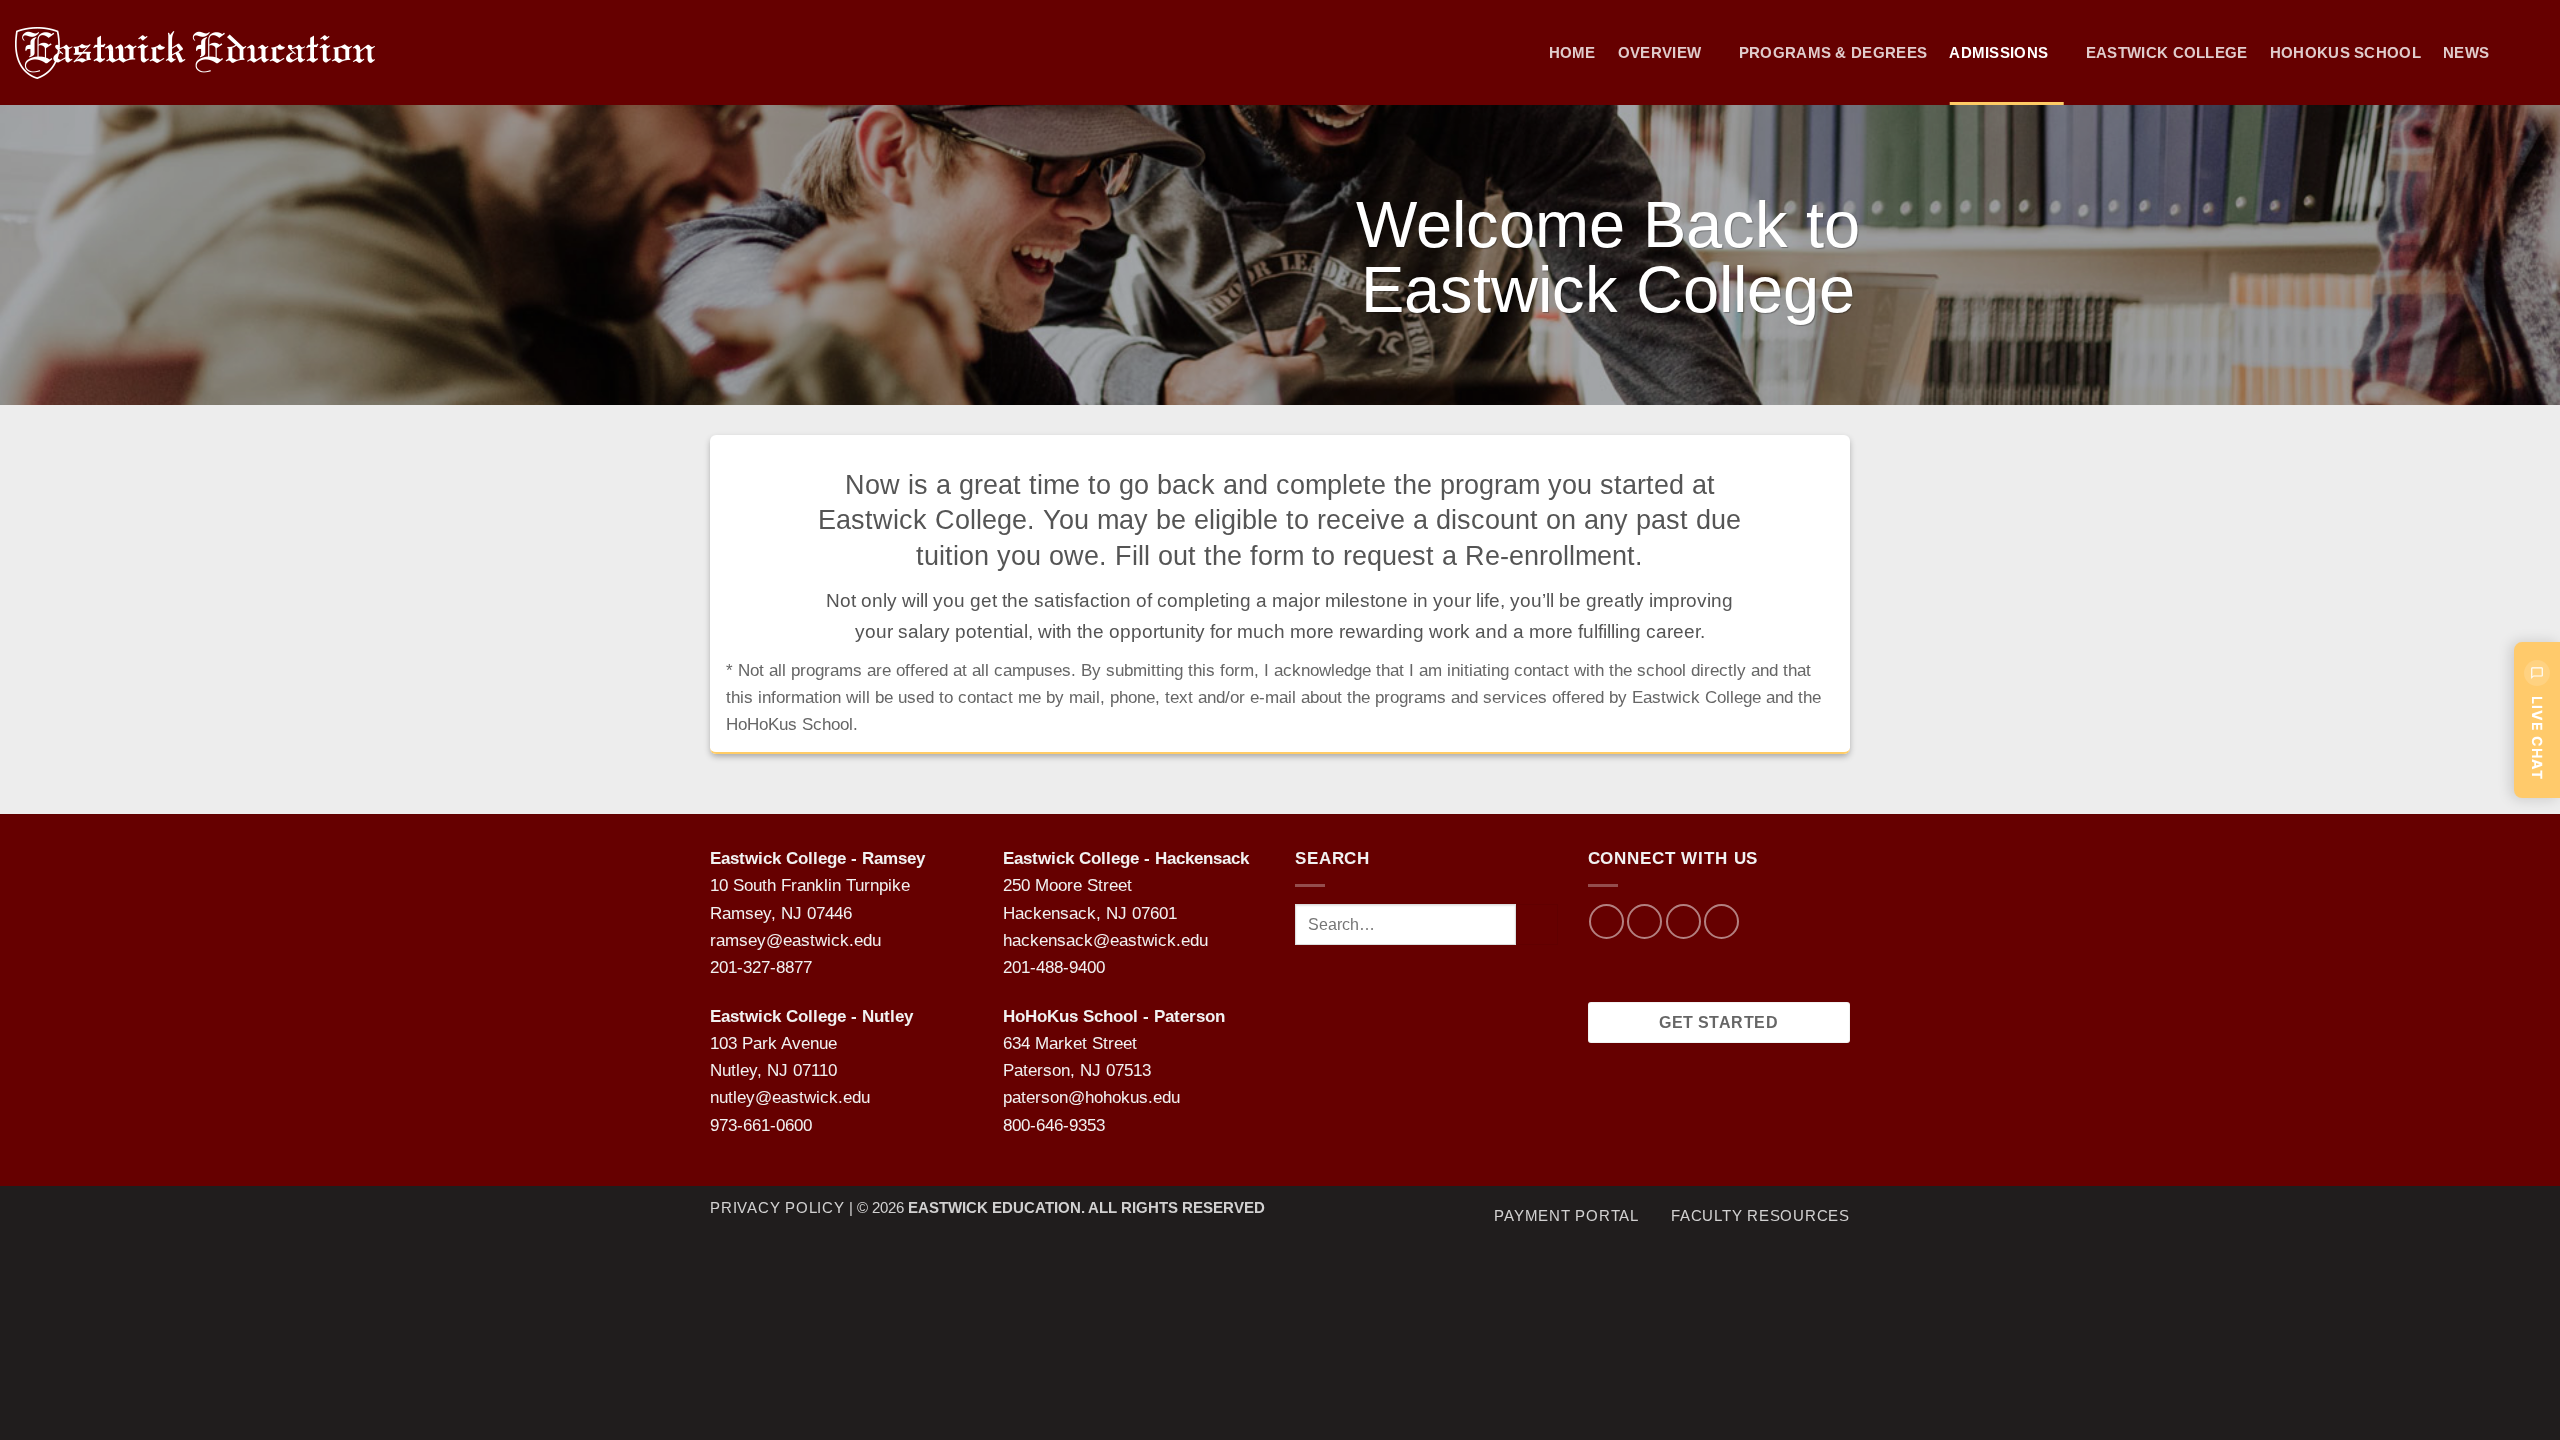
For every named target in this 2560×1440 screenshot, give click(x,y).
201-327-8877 (761, 967)
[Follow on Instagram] (1644, 921)
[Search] (2536, 53)
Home (1572, 52)
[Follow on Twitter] (1683, 921)
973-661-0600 (761, 1125)
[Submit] (1536, 924)
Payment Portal (1566, 1215)
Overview (1659, 52)
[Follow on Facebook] (1606, 921)
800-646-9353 (1054, 1125)
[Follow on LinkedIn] (1721, 921)
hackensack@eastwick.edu (1105, 940)
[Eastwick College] (215, 52)
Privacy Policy (777, 1207)
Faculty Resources (1760, 1215)
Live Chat (2537, 738)
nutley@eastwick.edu (790, 1097)
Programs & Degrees (1833, 52)
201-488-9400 (1054, 967)
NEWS (2466, 52)
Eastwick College (2167, 52)
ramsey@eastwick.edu (795, 940)
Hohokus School (2345, 52)
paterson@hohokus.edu (1091, 1097)
